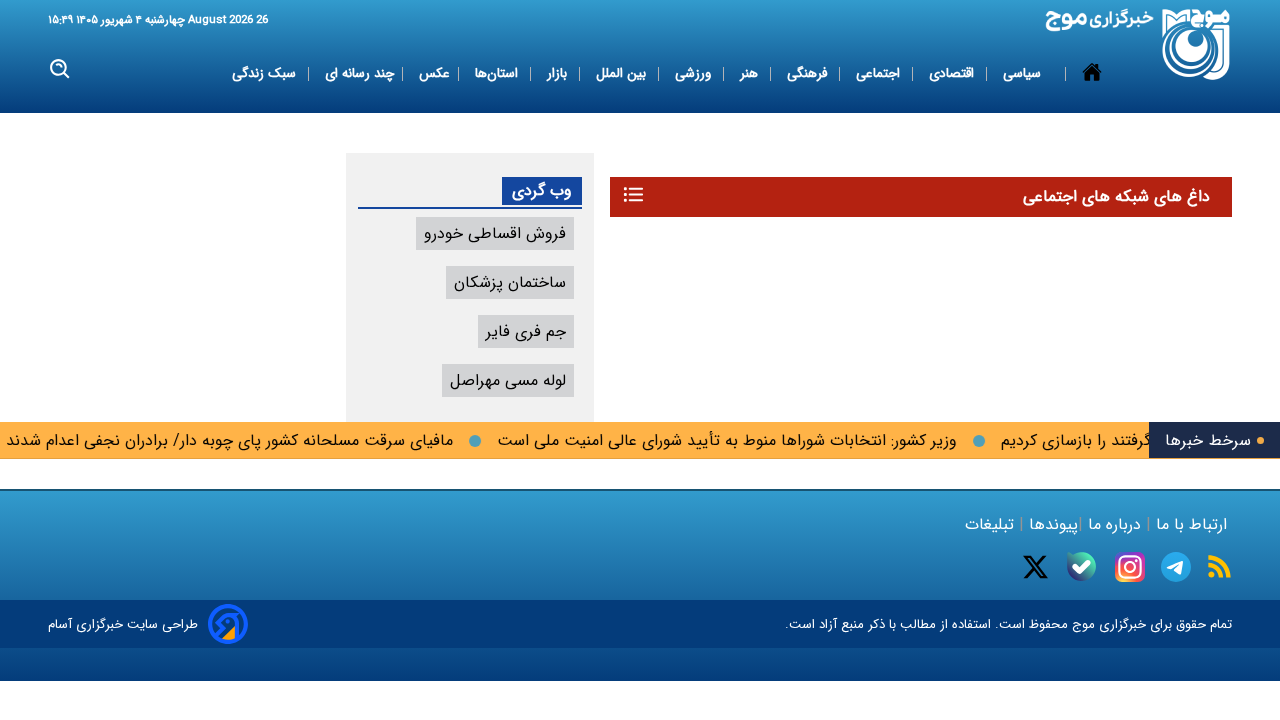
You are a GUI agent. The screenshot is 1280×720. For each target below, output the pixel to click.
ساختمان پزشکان (510, 282)
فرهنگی (809, 73)
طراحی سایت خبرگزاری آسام (123, 624)
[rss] (1219, 566)
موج (1081, 624)
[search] (60, 69)
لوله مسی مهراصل (508, 380)
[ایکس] (1035, 567)
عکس (434, 73)
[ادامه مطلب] (633, 194)
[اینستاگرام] (1130, 567)
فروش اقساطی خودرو (495, 233)
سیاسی (1024, 73)
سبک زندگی (266, 73)
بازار (559, 73)
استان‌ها (498, 73)
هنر (751, 73)
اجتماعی (880, 73)
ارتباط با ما (1191, 524)
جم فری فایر (526, 331)
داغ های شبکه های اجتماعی (1116, 196)
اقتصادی (953, 73)
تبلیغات (992, 524)
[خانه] (1092, 74)
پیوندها (1051, 524)
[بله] (1081, 566)
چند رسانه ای (359, 73)
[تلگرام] (1176, 567)
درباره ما (1114, 524)
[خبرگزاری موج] (1196, 44)
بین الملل (623, 73)
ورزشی (695, 73)
